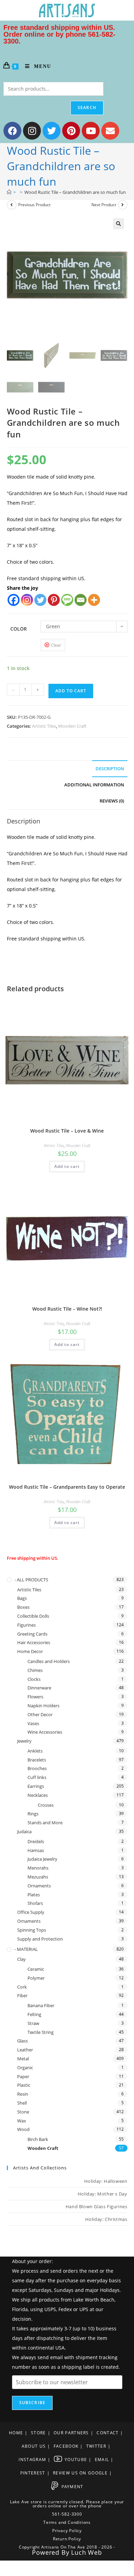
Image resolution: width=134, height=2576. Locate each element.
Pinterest (33, 2473)
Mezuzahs (38, 1877)
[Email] (81, 600)
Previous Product (34, 205)
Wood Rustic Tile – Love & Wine (67, 1131)
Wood (23, 2129)
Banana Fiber (41, 2005)
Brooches (37, 1768)
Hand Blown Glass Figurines (97, 2206)
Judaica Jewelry (42, 1859)
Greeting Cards (32, 1634)
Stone (23, 2112)
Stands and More (45, 1823)
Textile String (41, 2032)
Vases (33, 1723)
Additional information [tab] (94, 785)
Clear (56, 645)
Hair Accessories (34, 1642)
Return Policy (67, 2539)
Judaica (24, 1831)
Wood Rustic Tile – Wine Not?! (67, 1309)
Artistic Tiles (44, 726)
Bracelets (37, 1760)
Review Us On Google (80, 2473)
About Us (34, 2446)
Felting (34, 2014)
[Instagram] (32, 131)
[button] (119, 224)
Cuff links (37, 1777)
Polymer (36, 1978)
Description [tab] (110, 769)
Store (38, 2433)
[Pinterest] (71, 131)
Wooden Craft (72, 726)
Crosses (46, 1805)
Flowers (35, 1697)
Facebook (66, 2446)
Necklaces (38, 1795)
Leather (25, 2050)
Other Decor (40, 1714)
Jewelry (24, 1741)
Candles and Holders (49, 1661)
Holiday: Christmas (106, 2219)
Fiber (22, 1995)
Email (102, 2460)
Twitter (96, 2446)
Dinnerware (39, 1688)
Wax (22, 2121)
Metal (23, 2059)
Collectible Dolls (33, 1616)
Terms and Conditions (67, 2522)
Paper (23, 2076)
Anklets (35, 1751)
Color (19, 629)
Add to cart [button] (67, 1166)
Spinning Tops (32, 1930)
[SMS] (67, 600)
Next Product (104, 205)
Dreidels (36, 1841)
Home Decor (30, 1651)
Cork (22, 1987)
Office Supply (31, 1912)
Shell (22, 2103)
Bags (22, 1598)
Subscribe (32, 2403)
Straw (33, 2023)
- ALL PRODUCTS (31, 1580)
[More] (94, 600)
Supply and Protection (40, 1939)
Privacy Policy (67, 2531)
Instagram (32, 2460)
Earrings (36, 1786)
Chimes (35, 1670)
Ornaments (39, 1886)
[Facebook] (12, 131)
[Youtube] (91, 131)
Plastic (24, 2085)
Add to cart (71, 691)
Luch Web (86, 2552)
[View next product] (123, 205)
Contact (108, 2433)
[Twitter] (52, 131)
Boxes (23, 1607)
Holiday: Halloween (106, 2181)
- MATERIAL (26, 1949)
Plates (34, 1895)
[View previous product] (12, 205)
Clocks (34, 1679)
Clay (21, 1959)
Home (16, 2433)
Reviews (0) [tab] (112, 801)
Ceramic (36, 1969)
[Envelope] (110, 131)
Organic (25, 2068)
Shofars (35, 1903)
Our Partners (71, 2433)
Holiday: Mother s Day (103, 2194)
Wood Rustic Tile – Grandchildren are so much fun (75, 192)
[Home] (9, 192)
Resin (23, 2094)
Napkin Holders (43, 1706)
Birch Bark (38, 2139)
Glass (23, 2041)
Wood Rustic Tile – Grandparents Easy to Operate (67, 1487)
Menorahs (38, 1868)
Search (87, 108)
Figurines (26, 1625)
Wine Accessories (45, 1732)
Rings (33, 1814)
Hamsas (36, 1850)
